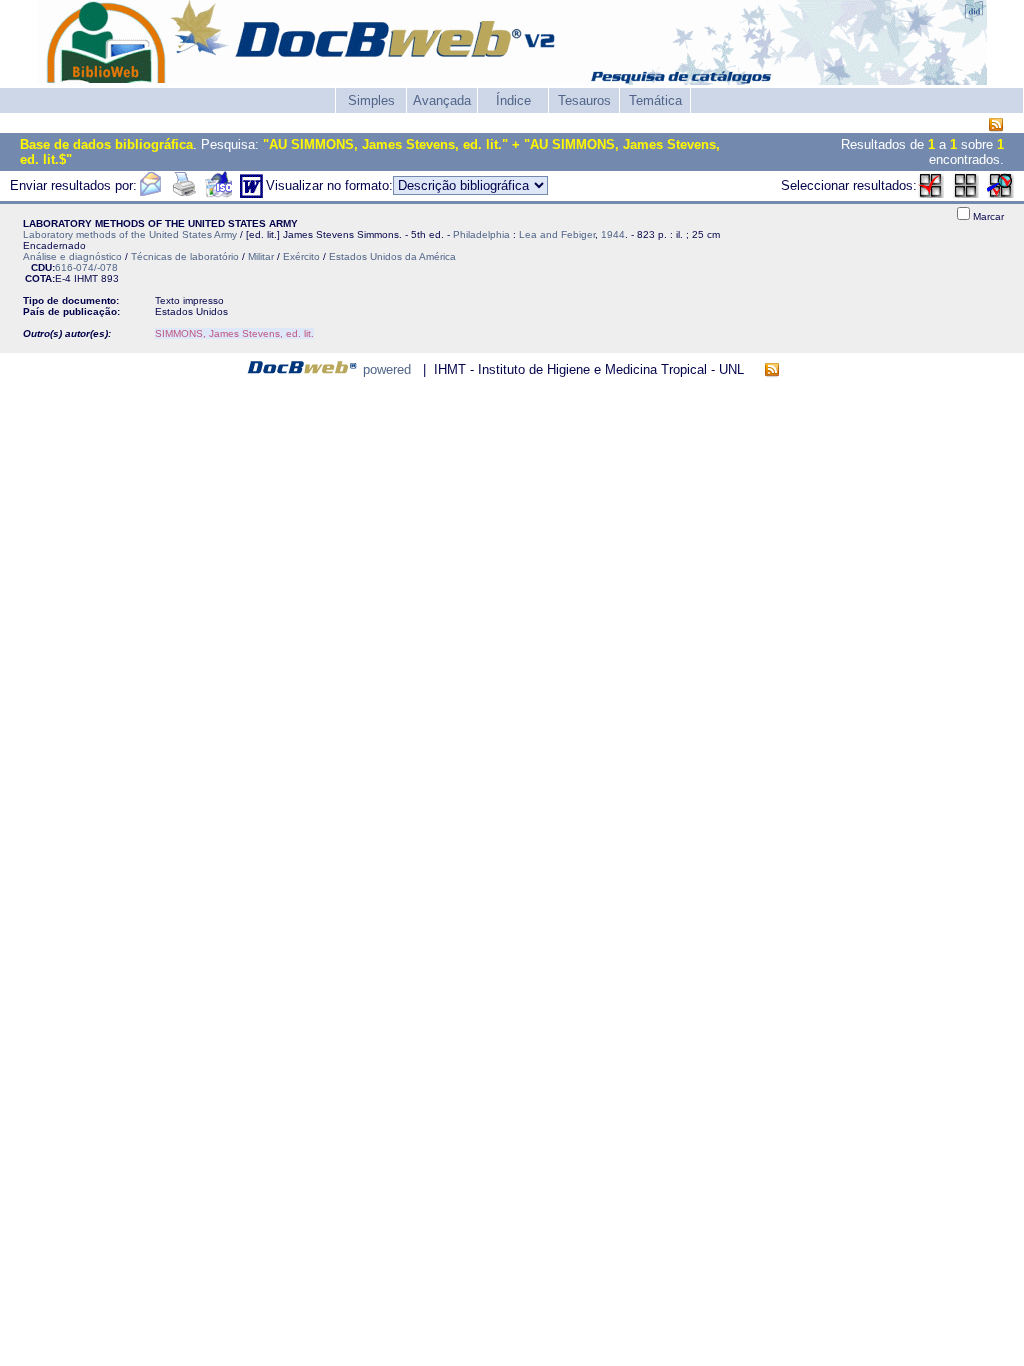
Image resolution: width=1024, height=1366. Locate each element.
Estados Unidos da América (392, 256)
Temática (655, 100)
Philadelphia (481, 234)
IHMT (86, 278)
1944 (613, 234)
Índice (513, 100)
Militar (261, 256)
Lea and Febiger (557, 234)
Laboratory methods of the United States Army (130, 234)
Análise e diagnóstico (72, 256)
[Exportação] (218, 193)
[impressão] (184, 193)
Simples (371, 100)
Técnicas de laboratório (185, 256)
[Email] (150, 193)
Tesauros (584, 100)
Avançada (442, 100)
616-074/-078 (86, 267)
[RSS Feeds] (996, 125)
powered (387, 369)
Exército (301, 256)
